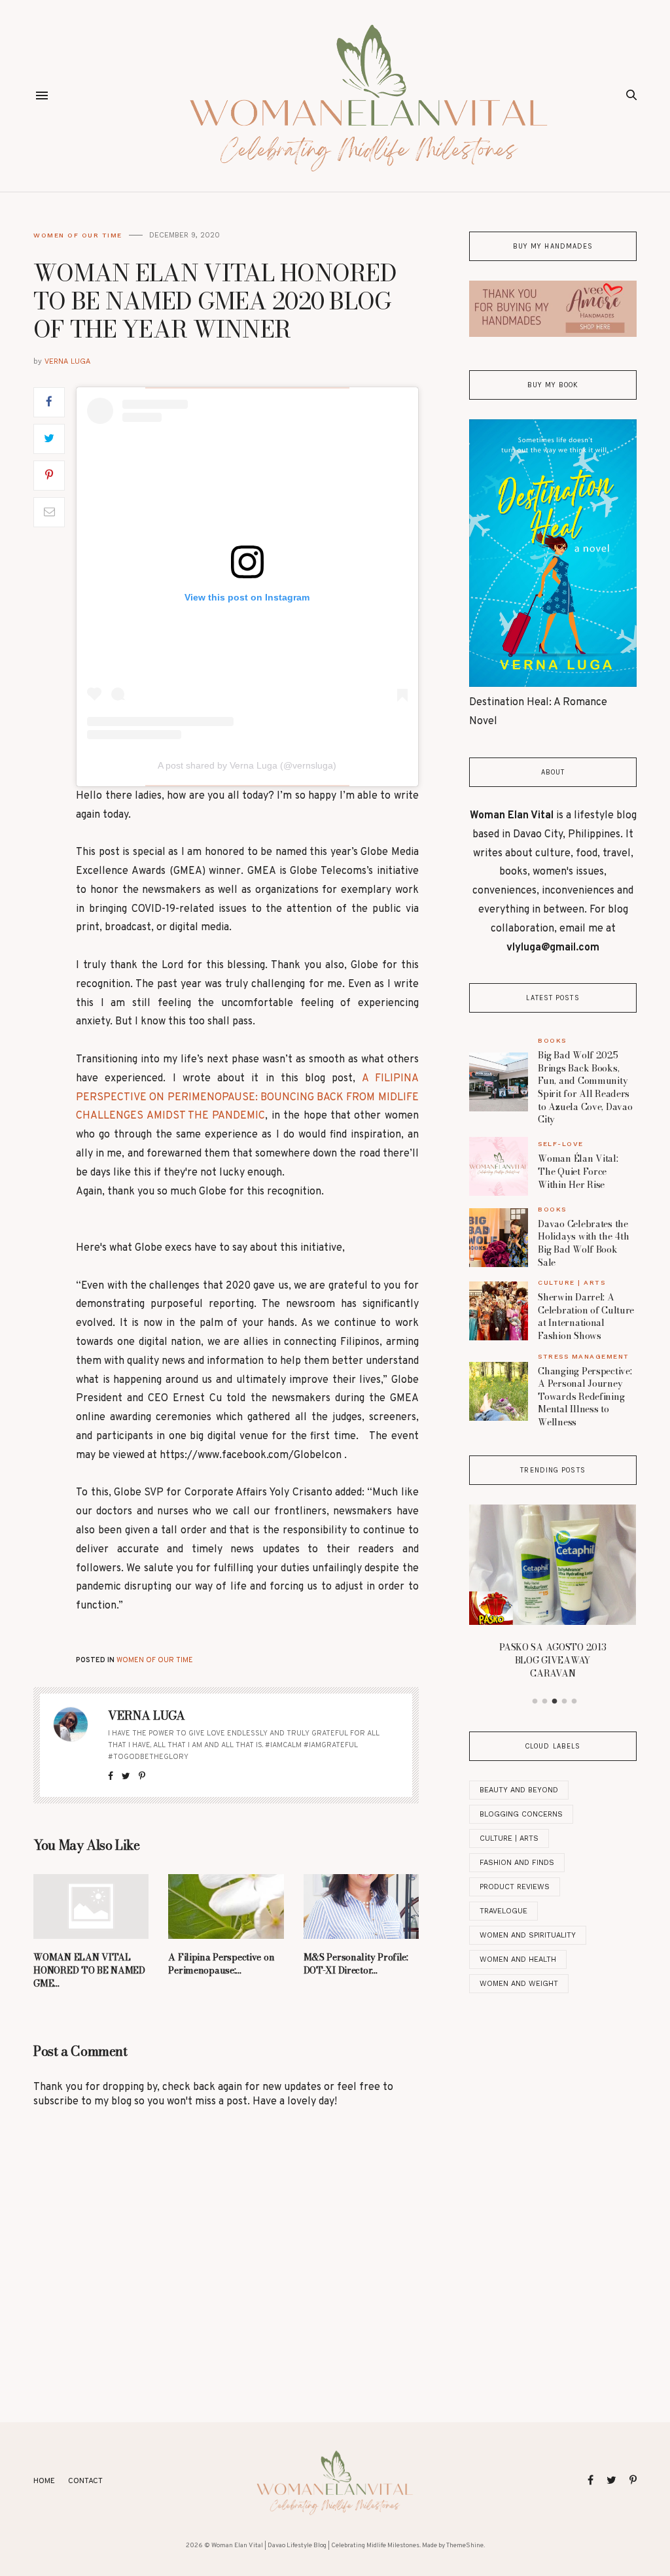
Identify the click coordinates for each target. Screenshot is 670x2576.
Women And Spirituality (528, 1935)
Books (552, 1040)
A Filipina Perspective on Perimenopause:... (221, 1964)
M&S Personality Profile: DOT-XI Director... (356, 1964)
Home (44, 2481)
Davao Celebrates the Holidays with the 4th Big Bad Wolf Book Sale (583, 1243)
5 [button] (574, 1701)
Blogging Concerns (521, 1814)
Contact (85, 2481)
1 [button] (535, 1701)
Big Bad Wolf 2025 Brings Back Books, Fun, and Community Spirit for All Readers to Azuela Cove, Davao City (585, 1087)
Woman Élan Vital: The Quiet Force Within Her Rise (578, 1171)
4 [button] (565, 1701)
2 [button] (545, 1701)
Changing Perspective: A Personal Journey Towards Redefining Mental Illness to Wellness (585, 1397)
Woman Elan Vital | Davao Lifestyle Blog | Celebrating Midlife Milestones (315, 2546)
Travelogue (503, 1911)
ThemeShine (465, 2546)
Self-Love (561, 1144)
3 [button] (555, 1701)
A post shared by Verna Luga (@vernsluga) (247, 765)
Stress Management (584, 1356)
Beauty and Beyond (519, 1790)
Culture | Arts (572, 1282)
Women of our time (78, 235)
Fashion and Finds (517, 1863)
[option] (553, 1596)
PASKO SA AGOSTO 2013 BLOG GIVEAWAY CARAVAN (553, 1660)
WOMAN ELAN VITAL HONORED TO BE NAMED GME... (89, 1970)
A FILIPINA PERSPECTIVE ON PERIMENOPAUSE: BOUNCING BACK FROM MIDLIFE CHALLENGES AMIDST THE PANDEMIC (247, 1098)
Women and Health (518, 1959)
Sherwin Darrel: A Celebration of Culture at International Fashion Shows (586, 1316)
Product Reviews (515, 1887)
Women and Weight (519, 1984)
